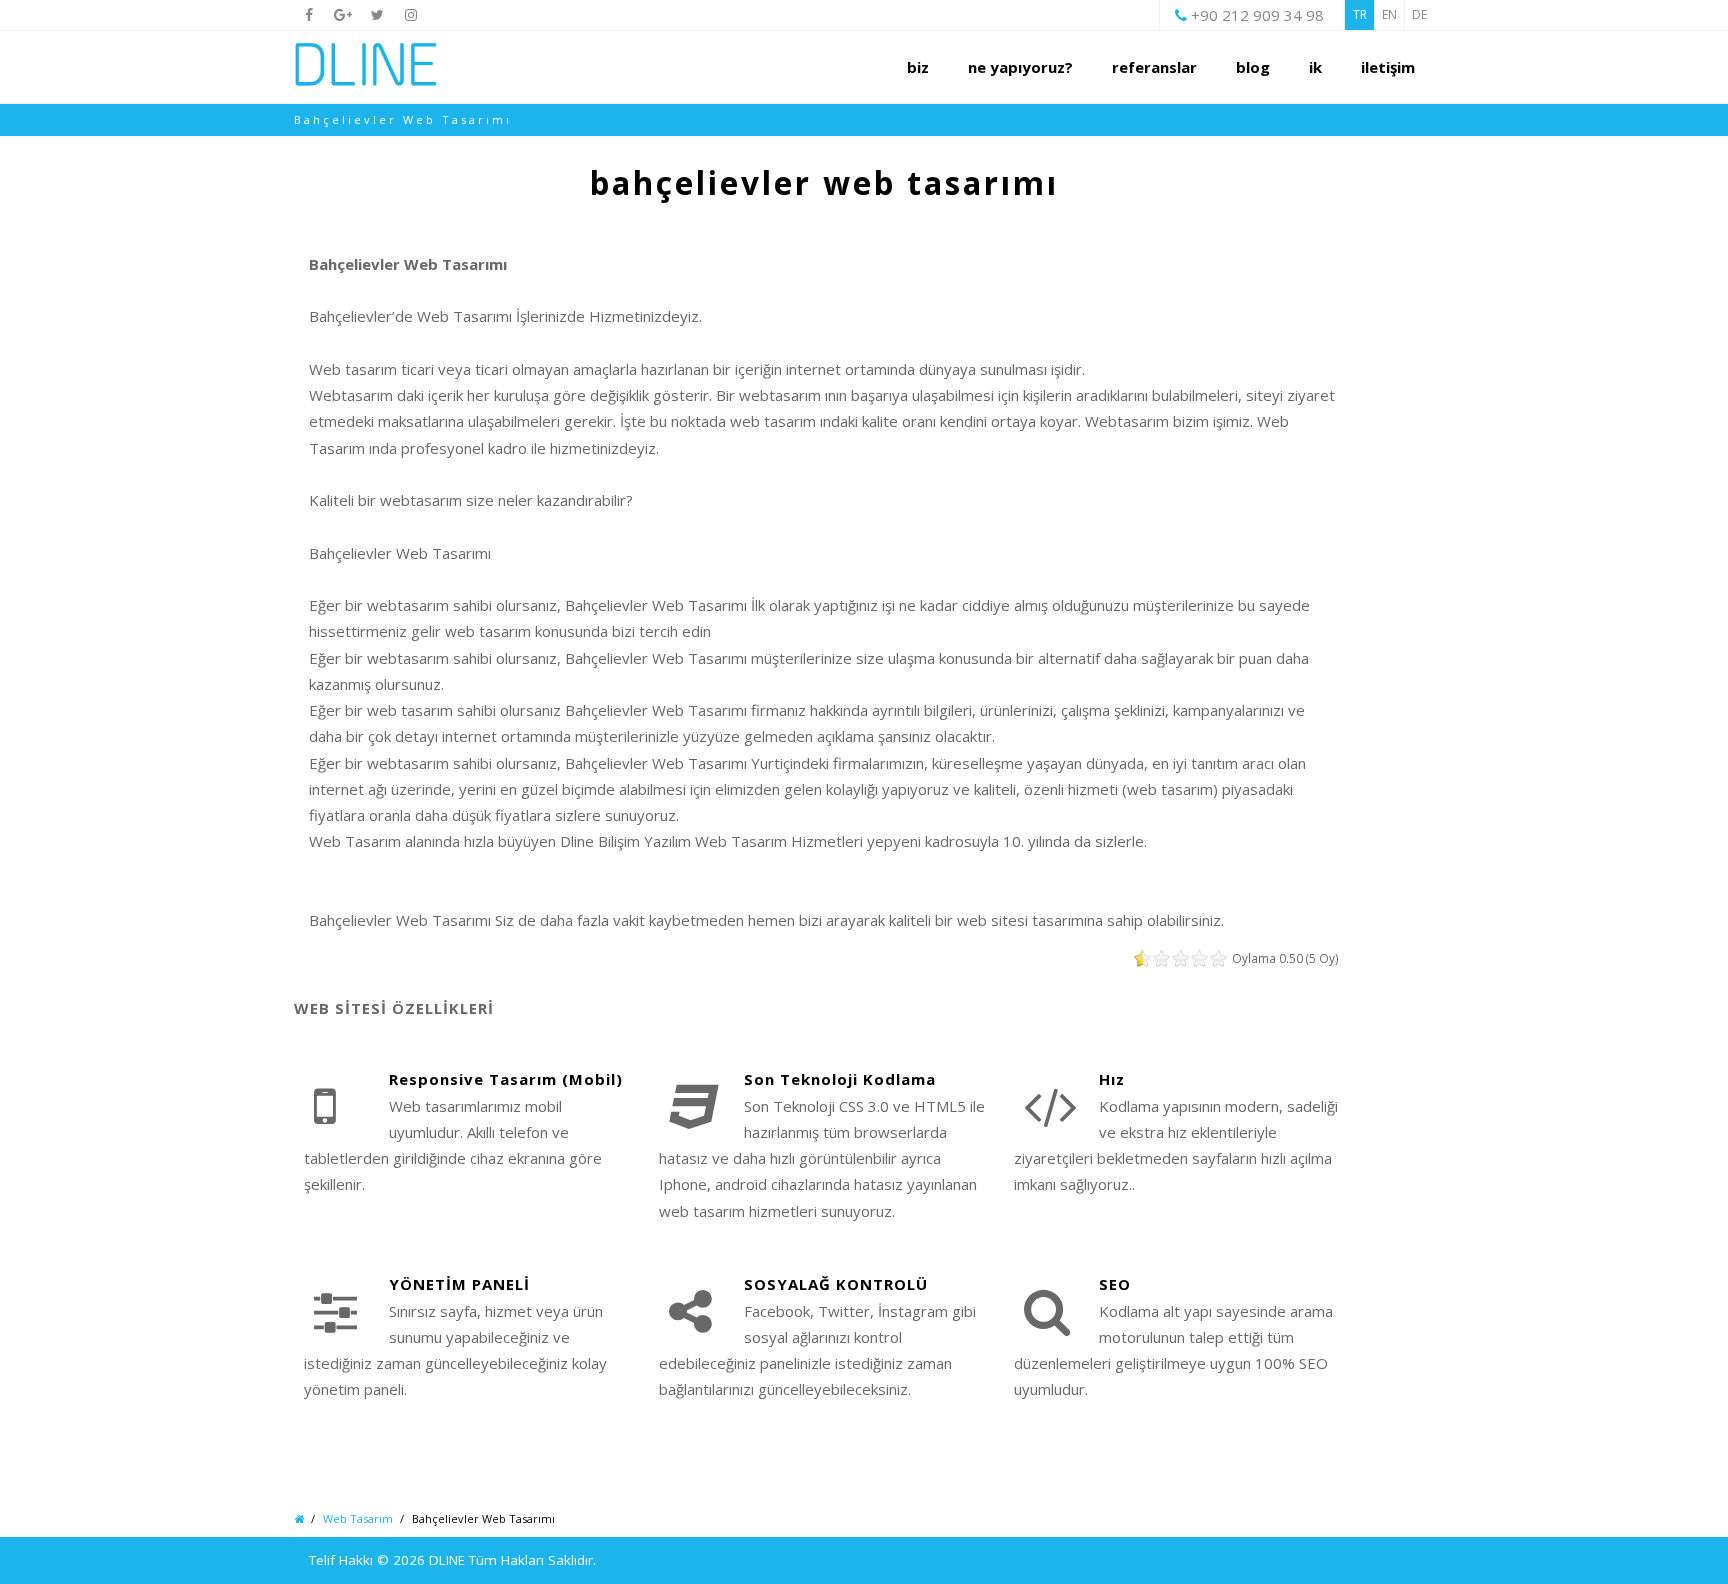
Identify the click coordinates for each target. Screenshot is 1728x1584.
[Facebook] (309, 15)
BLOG (1253, 67)
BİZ (918, 67)
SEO (1115, 1284)
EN (1389, 14)
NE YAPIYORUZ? (1020, 67)
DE (1419, 14)
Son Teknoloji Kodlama (840, 1079)
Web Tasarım (358, 1518)
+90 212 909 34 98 (1257, 15)
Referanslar (1154, 67)
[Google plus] (343, 15)
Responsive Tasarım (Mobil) (506, 1079)
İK (1315, 67)
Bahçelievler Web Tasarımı (824, 182)
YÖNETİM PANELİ (459, 1284)
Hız (1112, 1079)
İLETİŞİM (1388, 67)
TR (1360, 14)
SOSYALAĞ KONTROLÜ (836, 1284)
